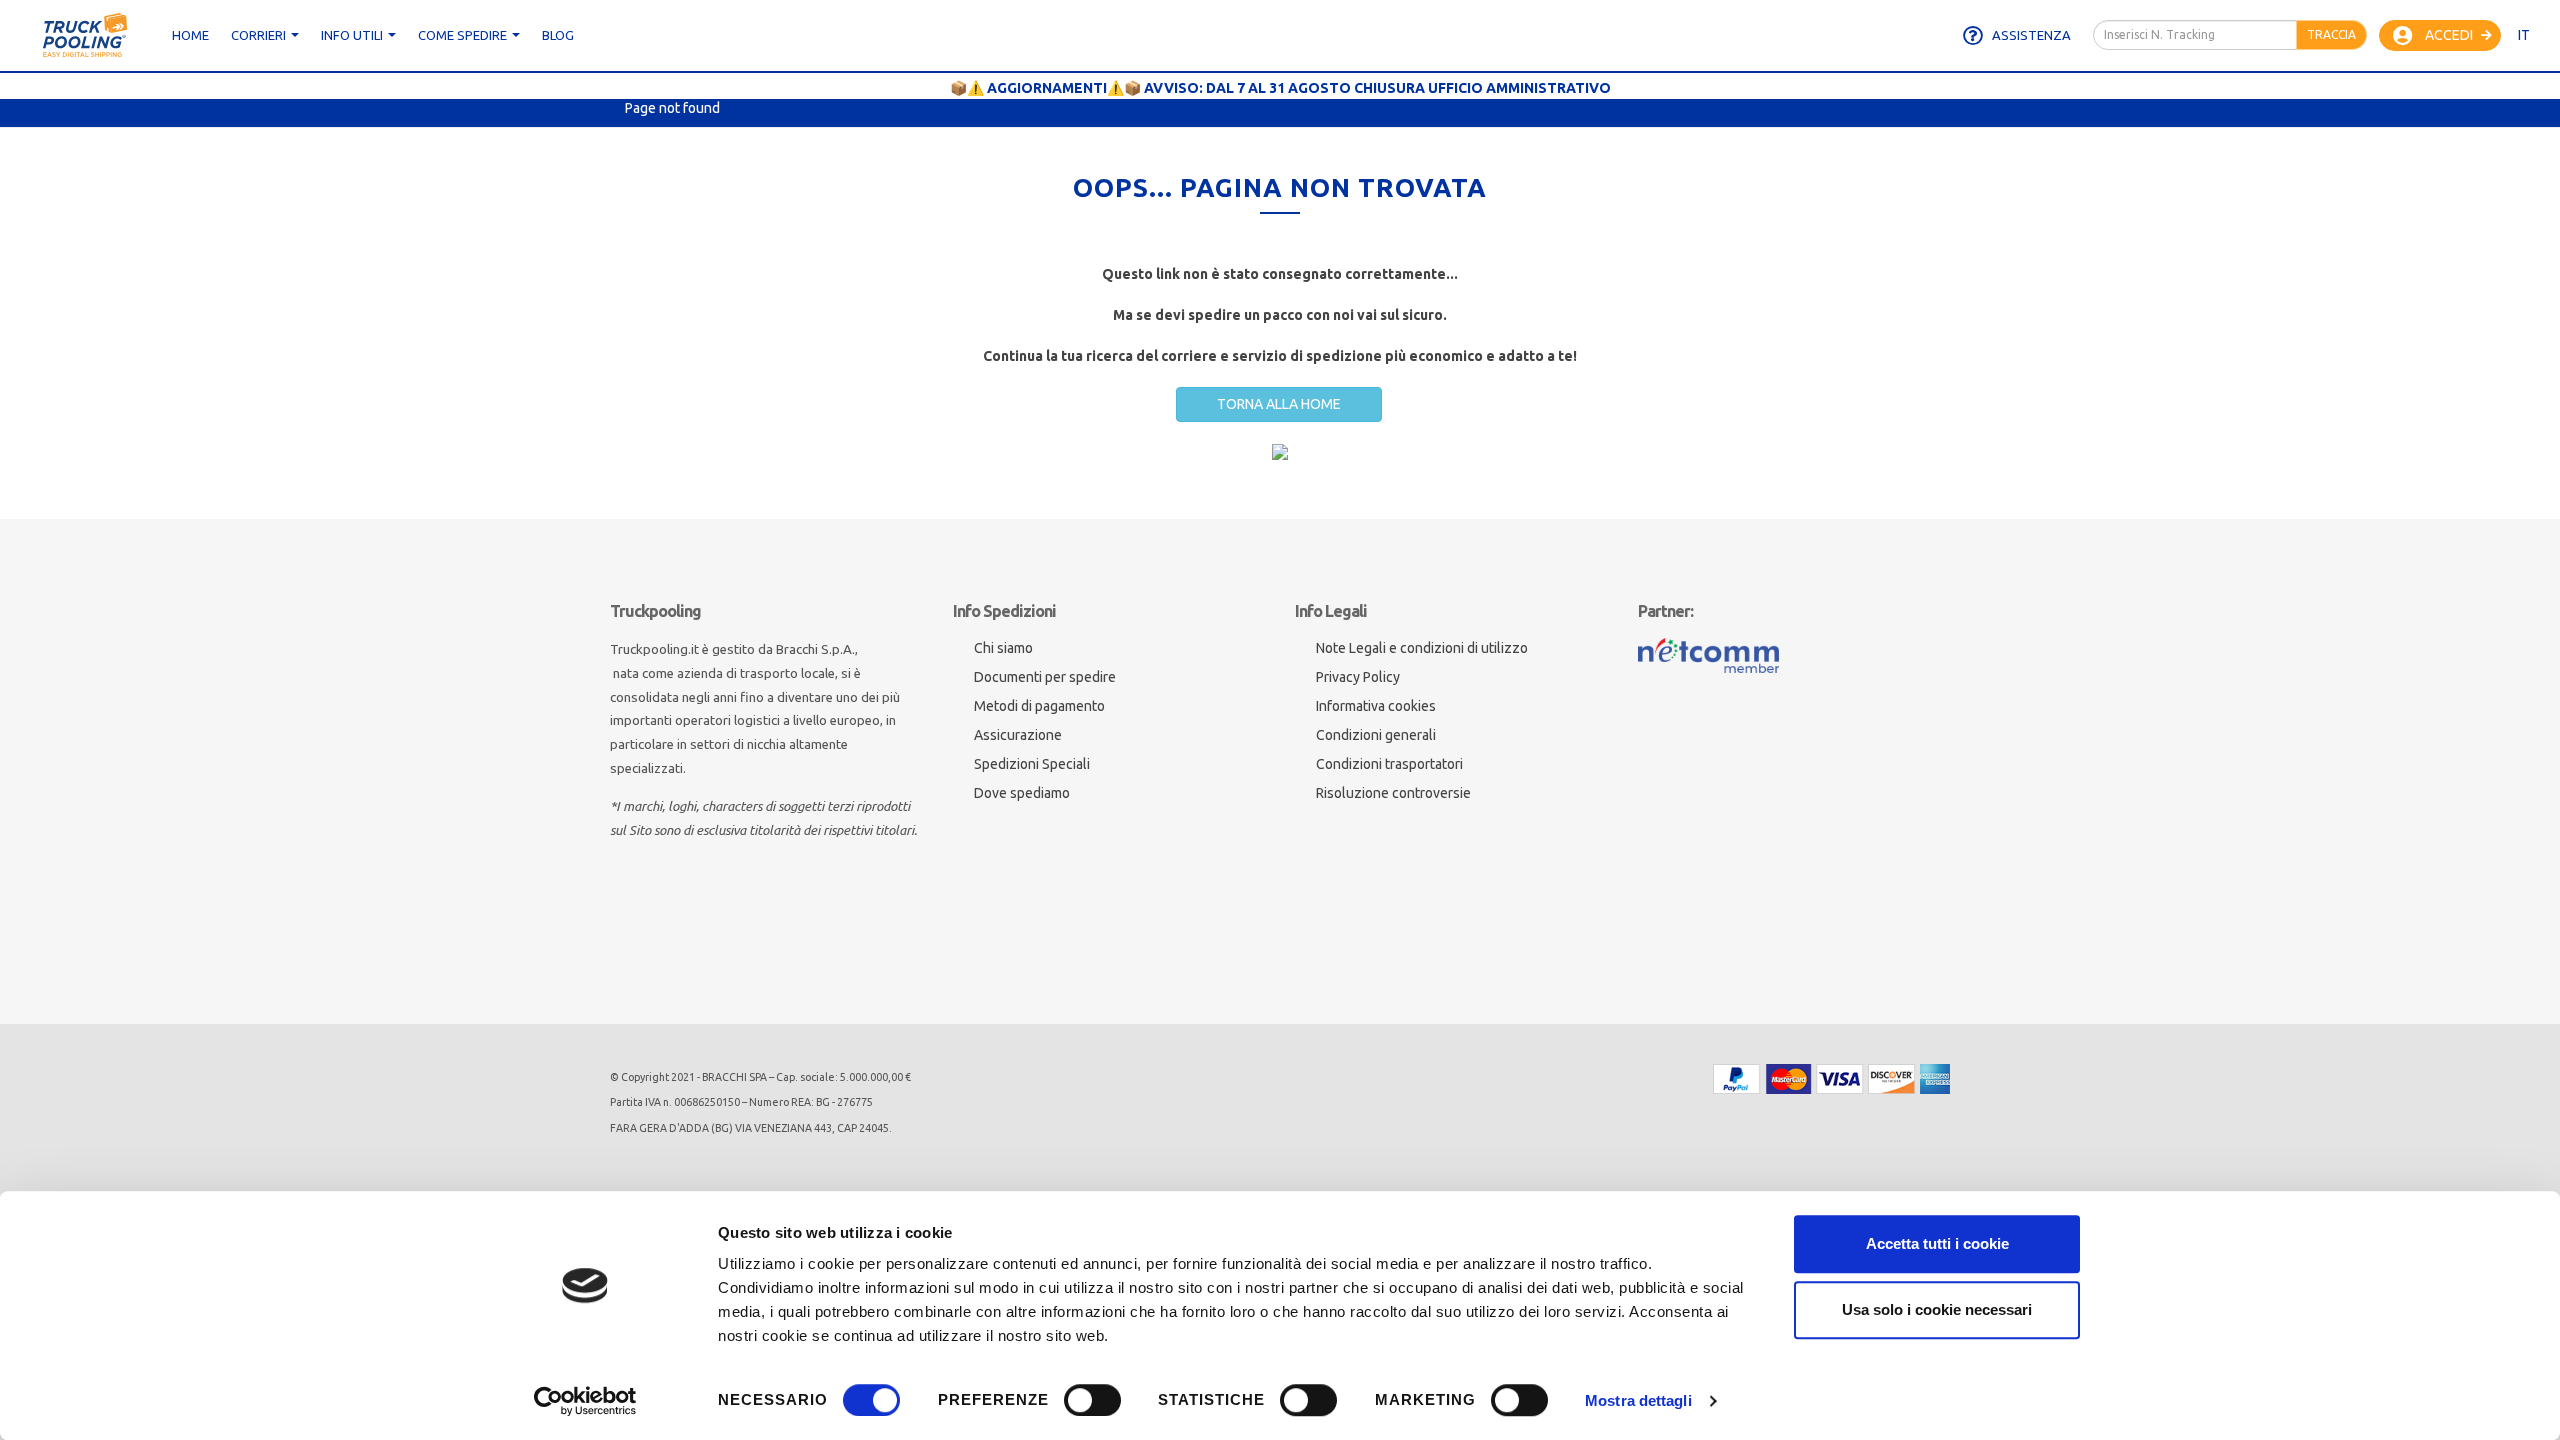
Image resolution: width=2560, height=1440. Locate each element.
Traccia (2331, 34)
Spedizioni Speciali (1032, 764)
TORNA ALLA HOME (1279, 404)
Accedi (2449, 35)
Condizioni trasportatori (1389, 764)
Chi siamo (1003, 648)
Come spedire (464, 35)
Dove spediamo (1022, 793)
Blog (558, 35)
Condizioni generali (1376, 735)
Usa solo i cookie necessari (1937, 1309)
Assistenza (2030, 35)
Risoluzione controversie (1393, 793)
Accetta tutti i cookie (1937, 1243)
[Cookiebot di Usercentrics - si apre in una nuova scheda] (585, 1401)
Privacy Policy (1358, 677)
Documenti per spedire (1045, 677)
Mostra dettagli (1638, 1400)
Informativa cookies (1376, 706)
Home (190, 35)
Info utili (353, 35)
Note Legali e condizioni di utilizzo (1422, 648)
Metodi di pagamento (1039, 706)
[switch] (1092, 1400)
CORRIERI (260, 35)
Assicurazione (1018, 735)
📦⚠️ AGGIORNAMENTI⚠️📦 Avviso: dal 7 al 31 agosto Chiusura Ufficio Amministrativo (1280, 88)
